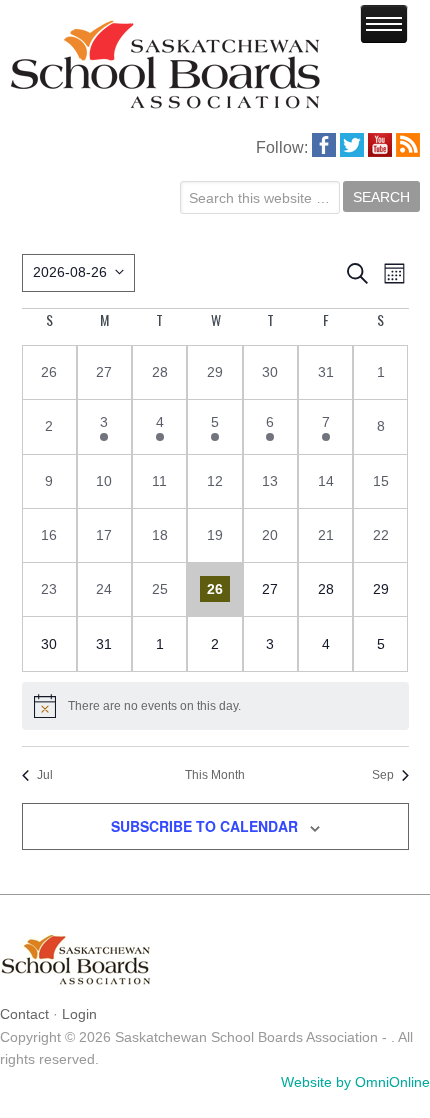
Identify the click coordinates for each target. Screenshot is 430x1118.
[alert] (215, 706)
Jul (45, 775)
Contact (24, 1014)
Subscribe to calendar (204, 826)
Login (79, 1014)
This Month (215, 775)
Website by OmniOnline (355, 1082)
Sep (383, 775)
